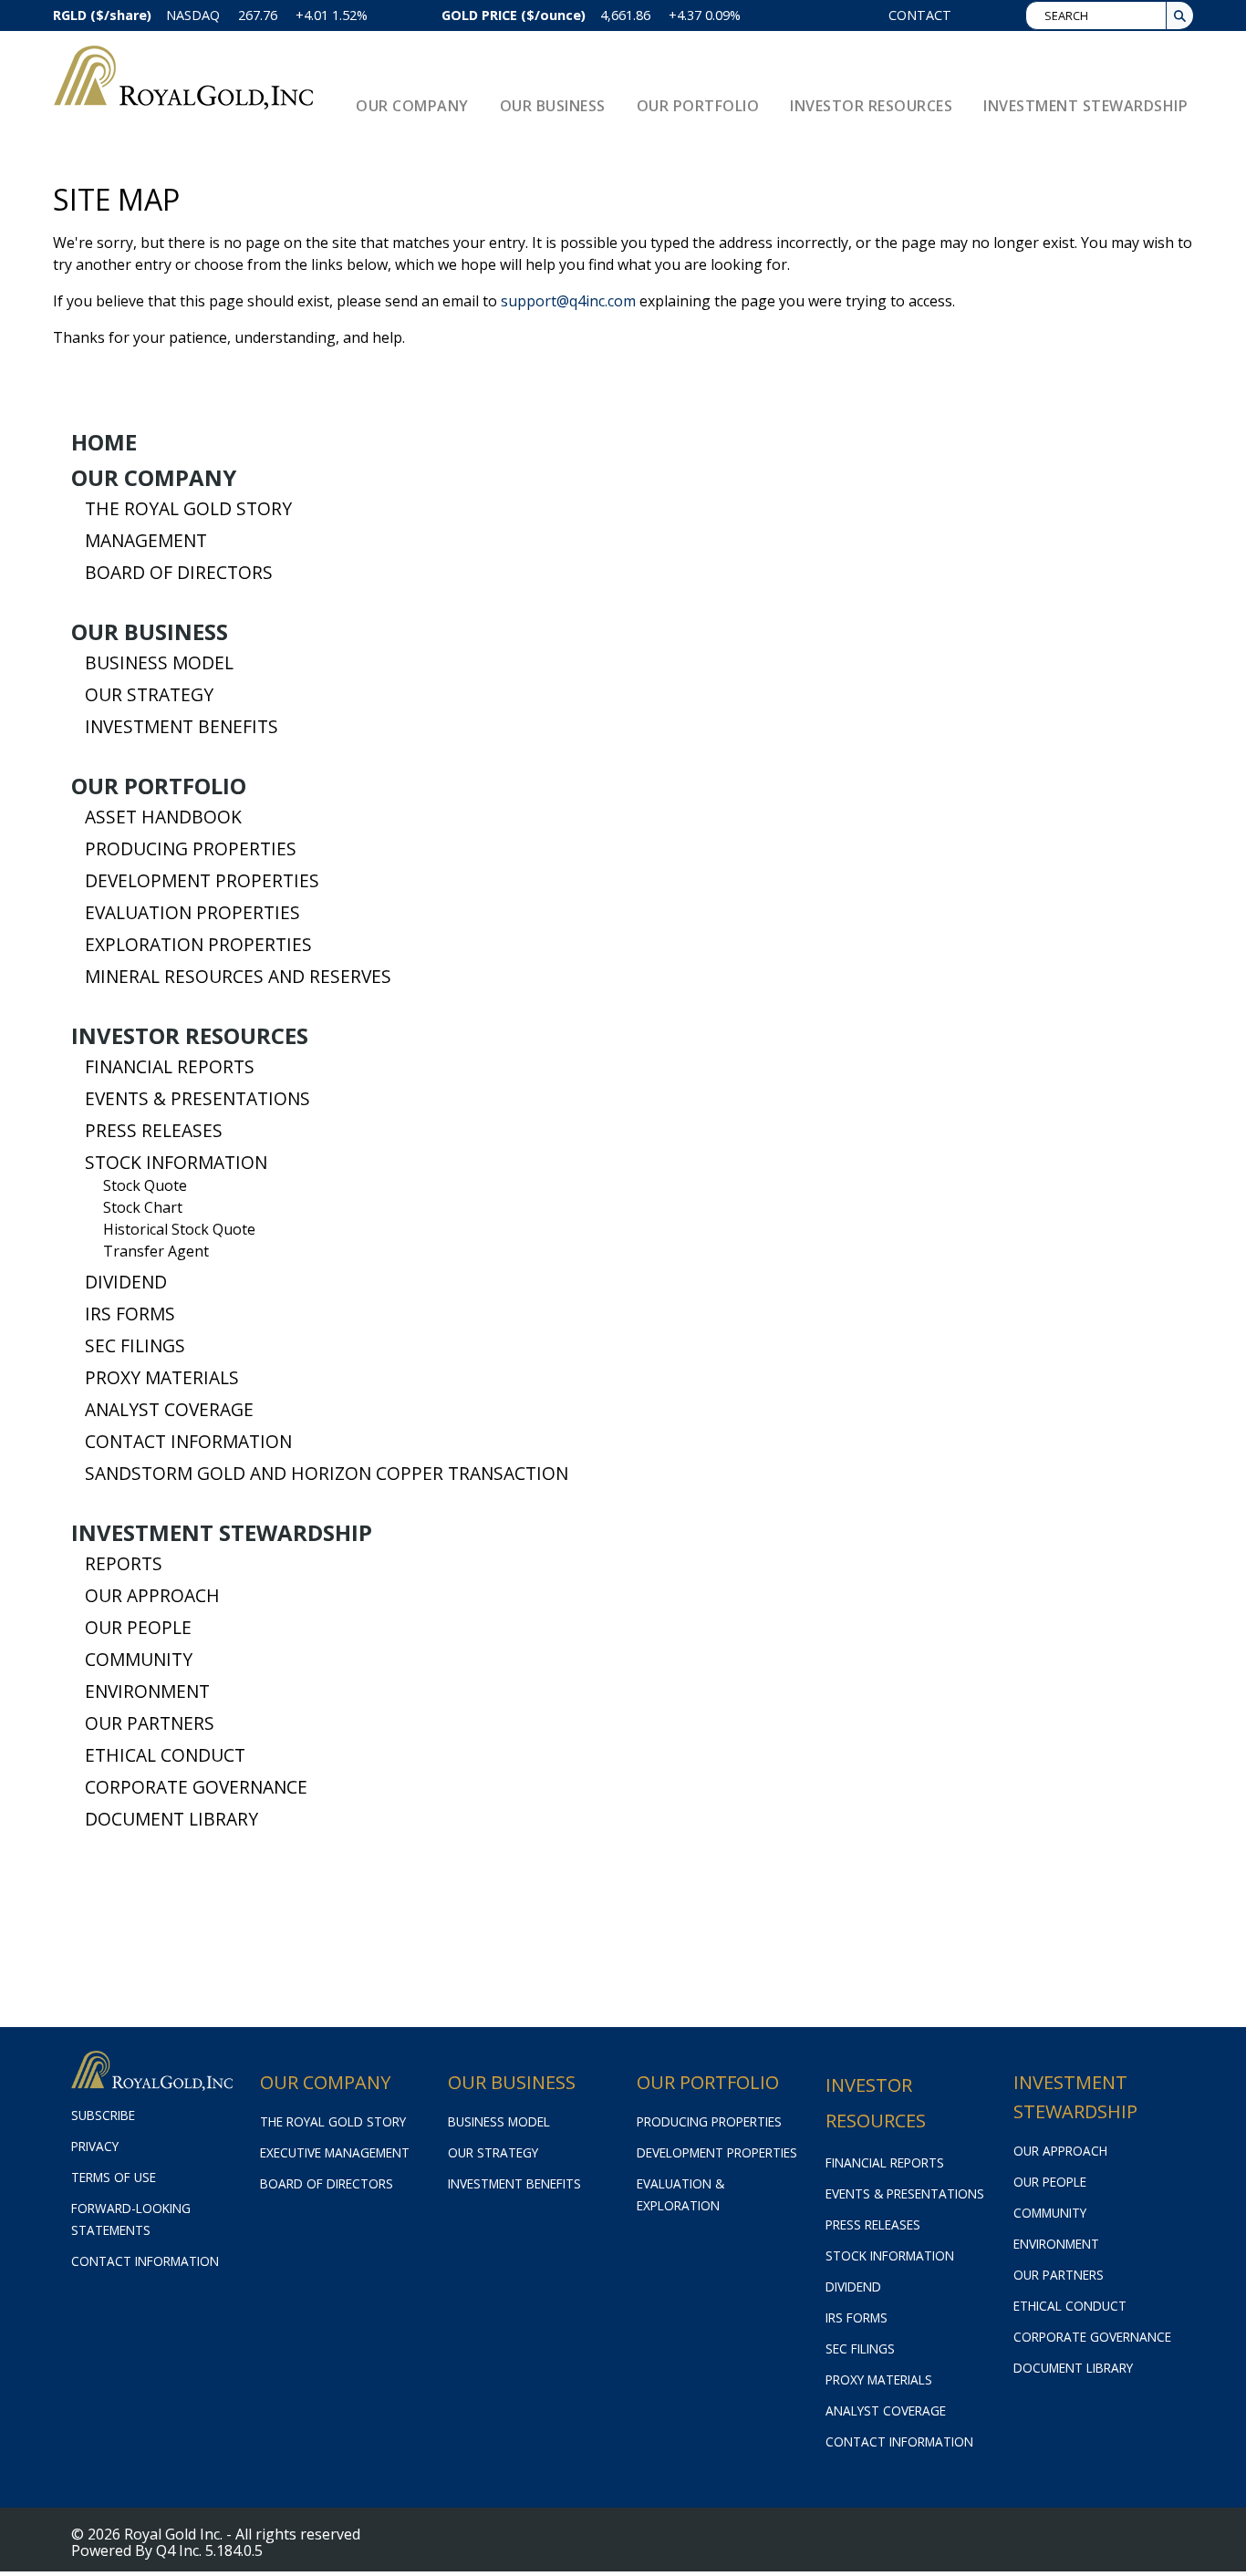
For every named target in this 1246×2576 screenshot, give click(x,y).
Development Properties (202, 881)
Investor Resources (190, 1036)
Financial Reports (170, 1067)
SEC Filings (135, 1346)
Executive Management (335, 2152)
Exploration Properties (198, 945)
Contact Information (188, 1442)
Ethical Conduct (165, 1755)
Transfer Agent (156, 1251)
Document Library (171, 1819)
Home (104, 442)
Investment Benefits (182, 727)
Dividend (126, 1282)
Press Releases (154, 1131)
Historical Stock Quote (179, 1229)
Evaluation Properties (192, 913)
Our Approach (152, 1596)
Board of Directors (179, 573)
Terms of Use (114, 2177)
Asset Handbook (163, 817)
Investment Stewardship (222, 1533)
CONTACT (920, 15)
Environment (147, 1691)
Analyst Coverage (169, 1410)
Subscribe (103, 2115)
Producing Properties (191, 849)
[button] (1180, 16)
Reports (124, 1564)
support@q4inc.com (568, 301)
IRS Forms (130, 1314)
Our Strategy (149, 695)
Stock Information (176, 1163)
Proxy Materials (162, 1378)
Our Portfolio (159, 786)
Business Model (159, 663)
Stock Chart (143, 1207)
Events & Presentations (197, 1099)
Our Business (150, 632)
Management (146, 541)
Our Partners (150, 1723)
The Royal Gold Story (188, 509)
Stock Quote (145, 1185)
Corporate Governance (196, 1787)
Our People (138, 1628)
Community (139, 1660)
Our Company (154, 478)
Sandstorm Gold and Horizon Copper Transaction (327, 1474)
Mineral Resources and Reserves (238, 977)
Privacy (95, 2146)
